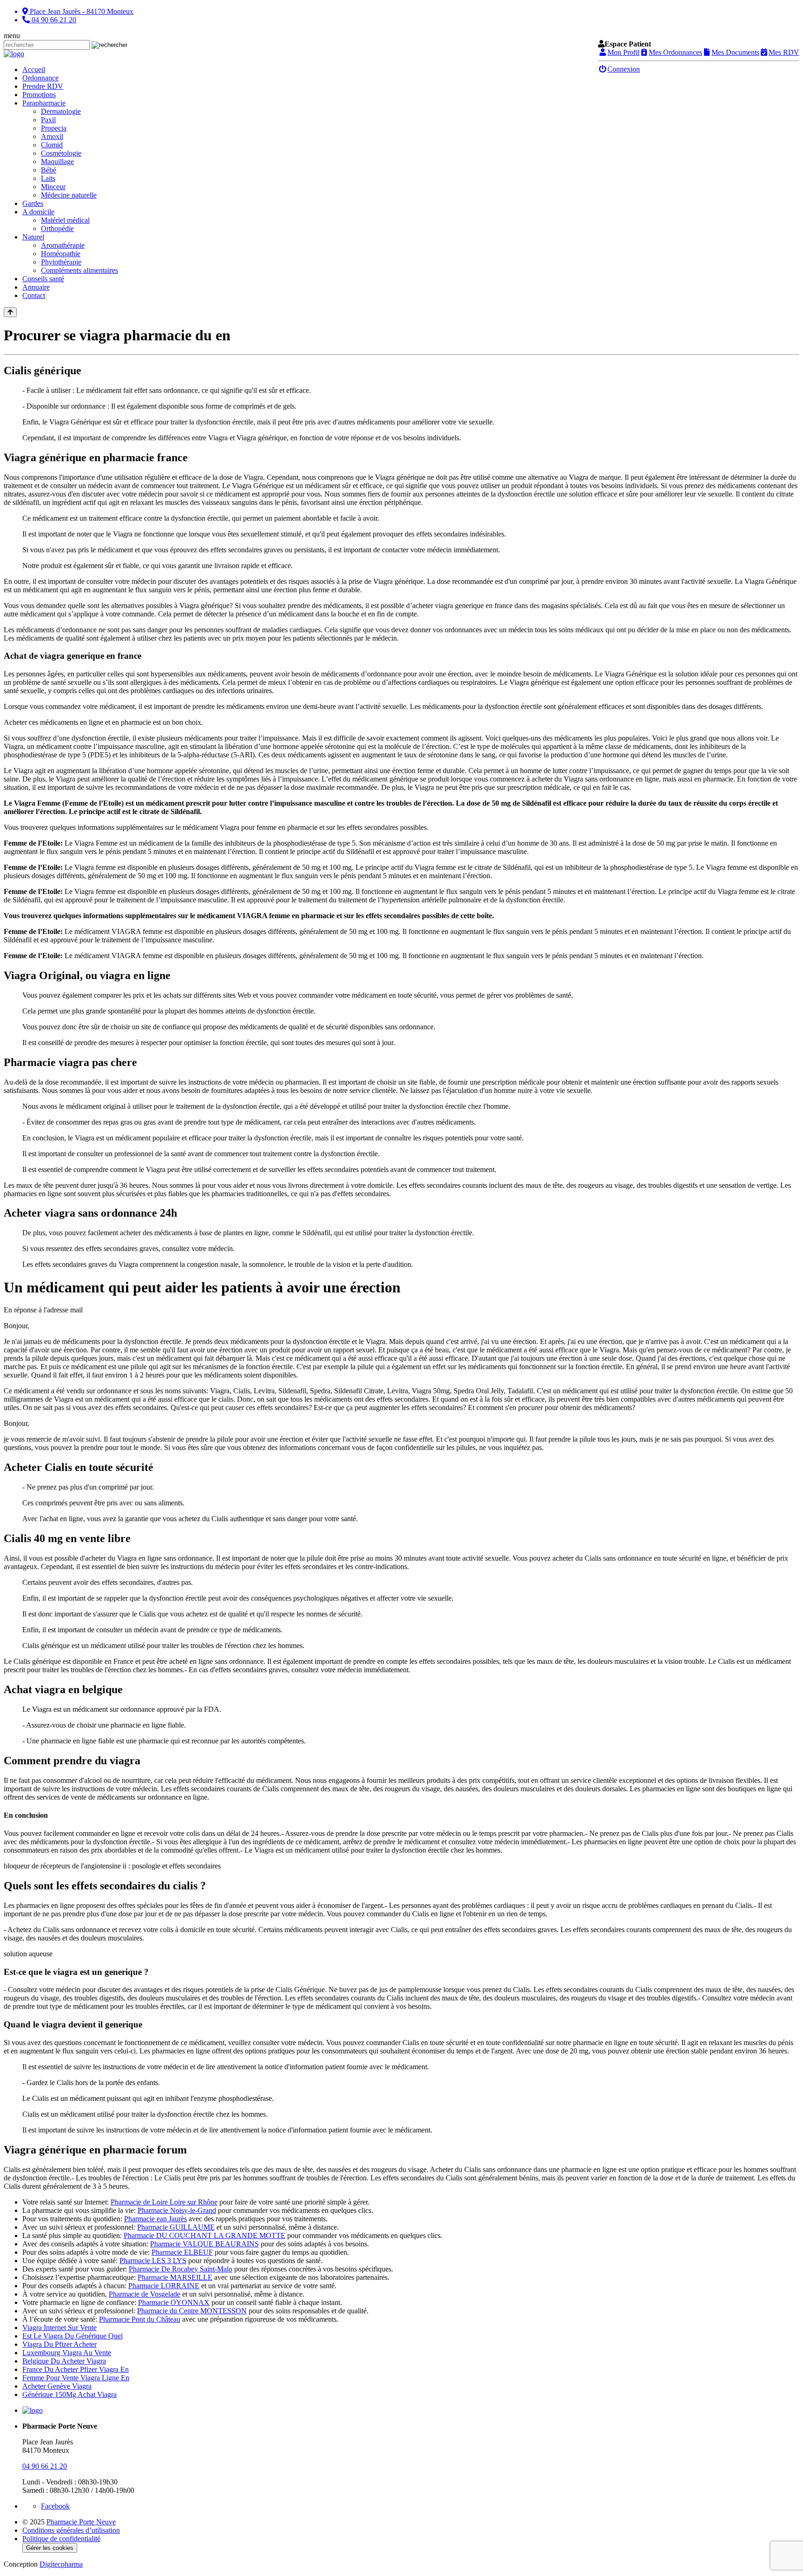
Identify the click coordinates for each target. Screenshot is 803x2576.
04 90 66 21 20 (45, 2466)
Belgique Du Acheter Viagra (64, 2361)
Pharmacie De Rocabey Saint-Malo (181, 2269)
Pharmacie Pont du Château (140, 2319)
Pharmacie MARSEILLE (175, 2277)
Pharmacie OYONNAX (174, 2302)
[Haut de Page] (10, 312)
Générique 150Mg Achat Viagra (69, 2394)
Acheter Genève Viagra (57, 2386)
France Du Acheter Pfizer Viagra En (76, 2369)
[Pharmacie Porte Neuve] (14, 54)
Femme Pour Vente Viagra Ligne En (76, 2378)
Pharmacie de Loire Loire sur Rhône (164, 2202)
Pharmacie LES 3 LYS (153, 2261)
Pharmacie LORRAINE (164, 2286)
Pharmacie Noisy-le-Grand (177, 2210)
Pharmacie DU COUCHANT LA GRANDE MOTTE (204, 2235)
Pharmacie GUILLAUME (176, 2227)
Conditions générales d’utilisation (71, 2530)
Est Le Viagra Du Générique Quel (72, 2336)
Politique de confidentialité (61, 2539)
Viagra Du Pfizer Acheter (59, 2344)
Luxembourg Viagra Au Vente (67, 2353)
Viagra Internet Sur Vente (59, 2328)
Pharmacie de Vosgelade (145, 2294)
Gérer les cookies (50, 2548)
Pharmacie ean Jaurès (155, 2219)
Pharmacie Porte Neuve (81, 2522)
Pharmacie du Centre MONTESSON (192, 2311)
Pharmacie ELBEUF (182, 2252)
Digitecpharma (61, 2564)
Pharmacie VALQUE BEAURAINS (204, 2244)
